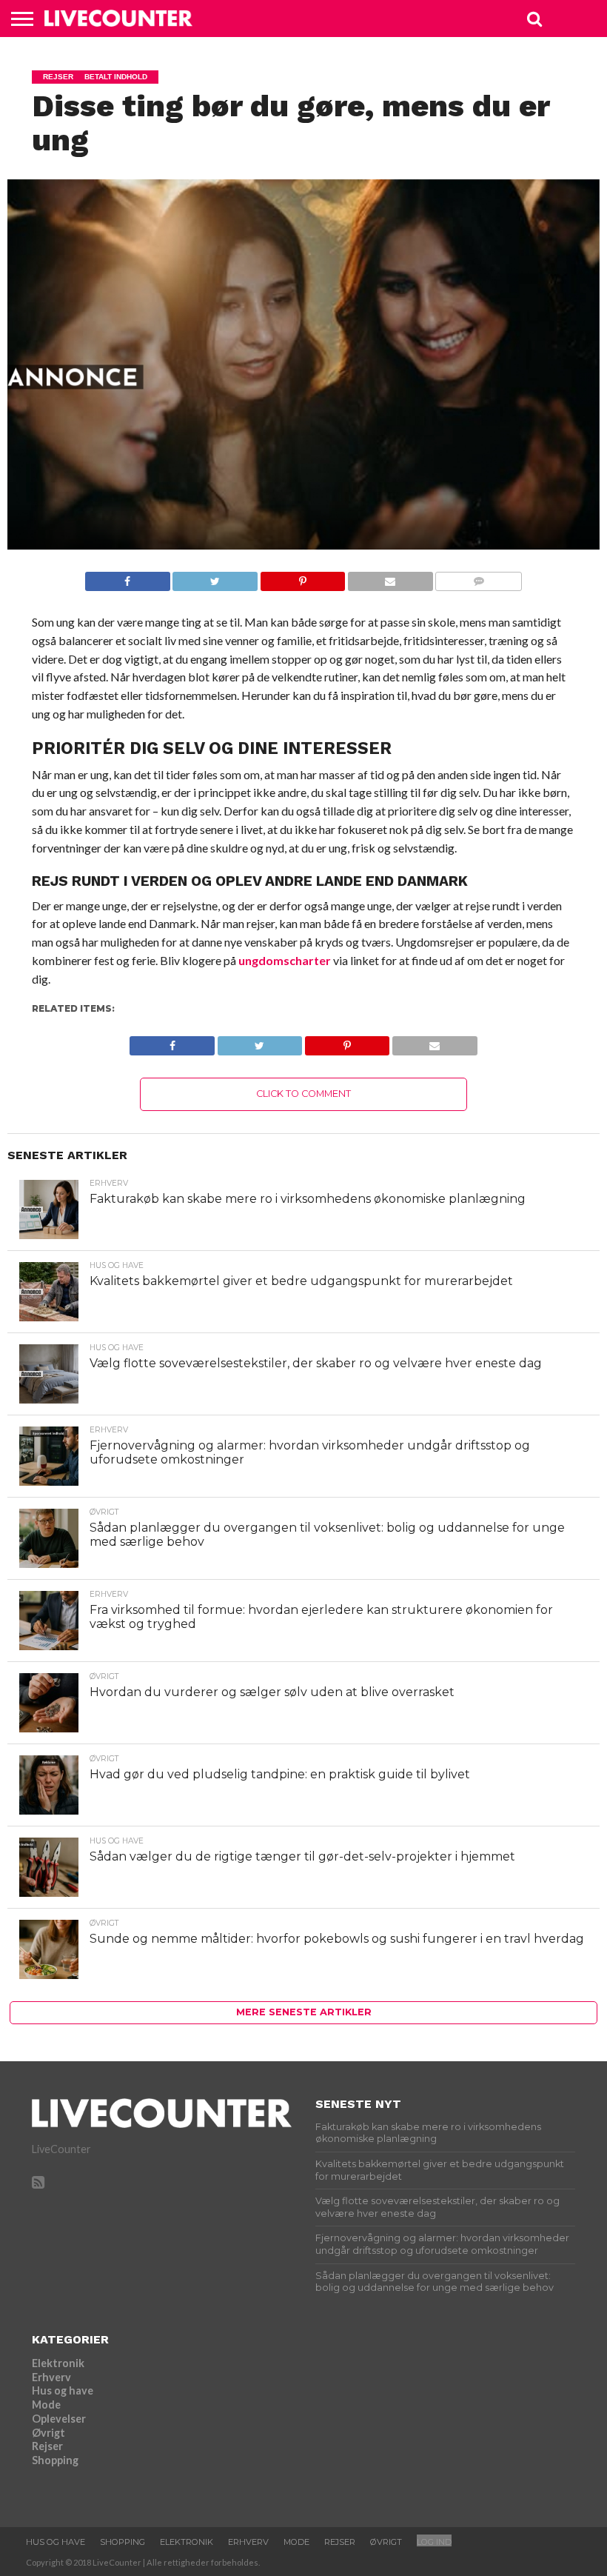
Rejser (47, 2446)
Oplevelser (59, 2419)
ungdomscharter (285, 960)
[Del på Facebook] (128, 577)
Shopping (55, 2460)
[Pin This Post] (302, 577)
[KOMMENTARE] (479, 577)
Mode (46, 2405)
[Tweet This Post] (215, 577)
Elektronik (58, 2363)
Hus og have (63, 2390)
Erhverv (51, 2377)
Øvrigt (48, 2433)
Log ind (434, 2542)
